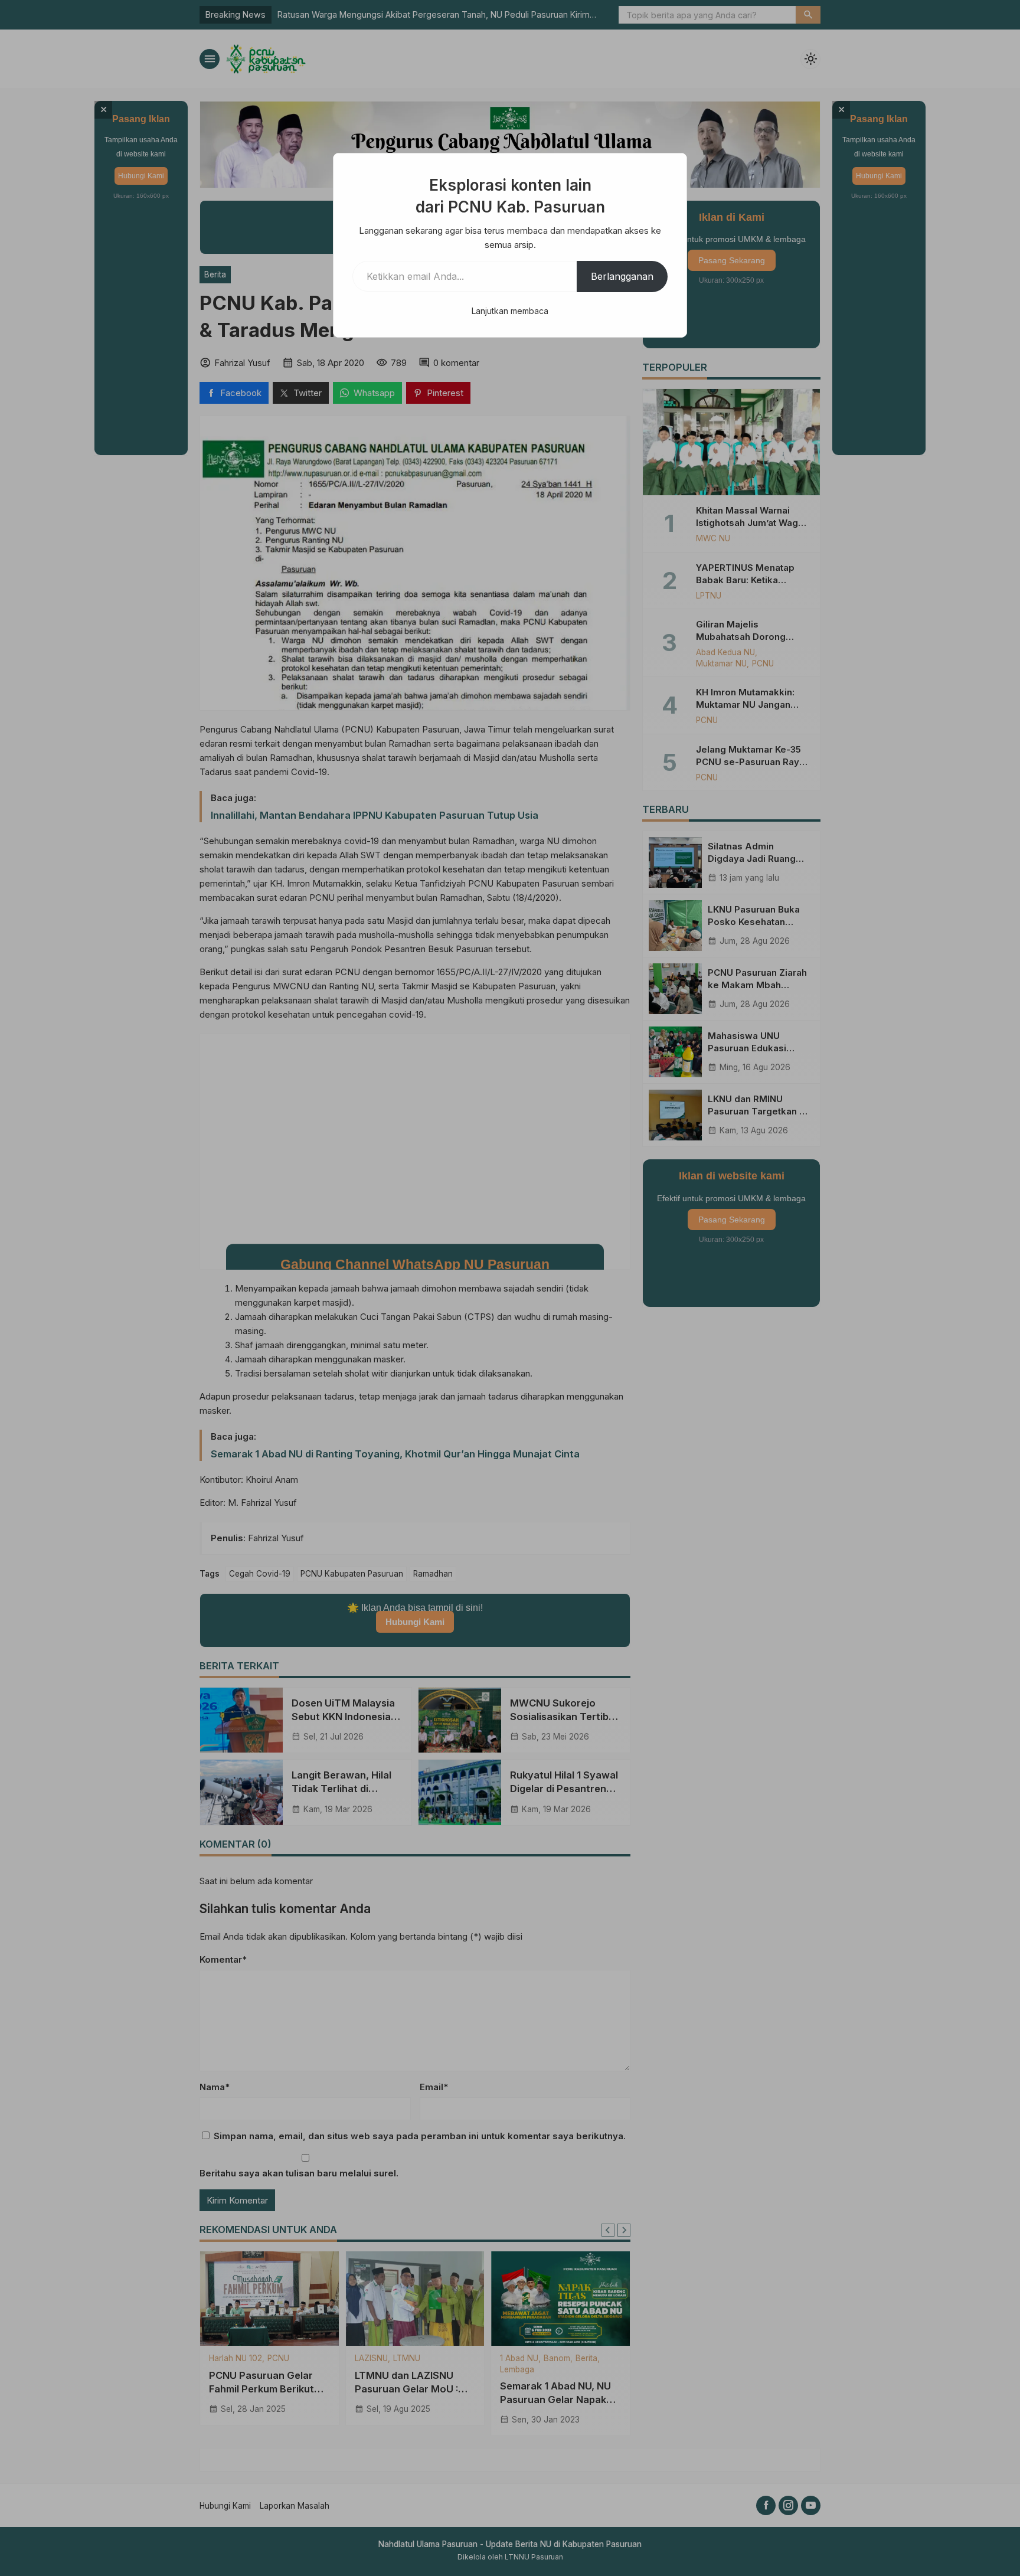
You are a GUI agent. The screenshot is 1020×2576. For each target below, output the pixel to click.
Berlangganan (622, 276)
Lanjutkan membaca (510, 311)
